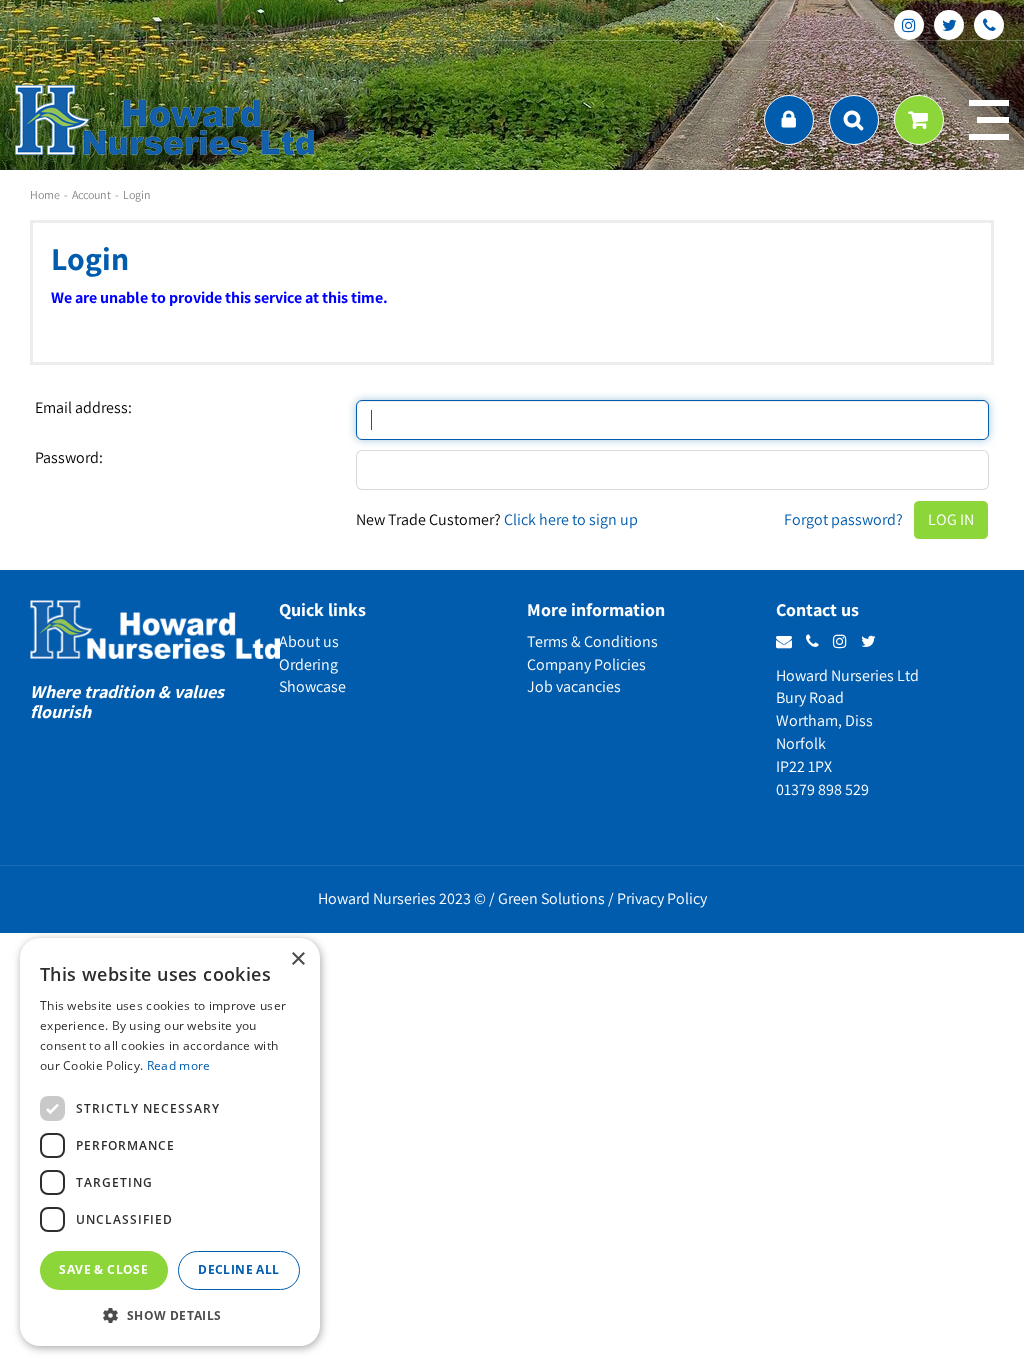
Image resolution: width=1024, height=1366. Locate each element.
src (854, 120)
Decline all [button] (238, 1269)
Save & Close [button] (103, 1269)
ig (909, 25)
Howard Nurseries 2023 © (402, 898)
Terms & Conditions (592, 641)
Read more (179, 1065)
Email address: (83, 408)
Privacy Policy (662, 898)
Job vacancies (574, 686)
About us (309, 641)
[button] (170, 1314)
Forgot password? (843, 519)
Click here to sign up (571, 519)
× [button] (297, 959)
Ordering (308, 664)
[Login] (789, 120)
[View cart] (919, 120)
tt (949, 25)
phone (989, 25)
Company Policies (586, 664)
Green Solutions (551, 898)
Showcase (312, 686)
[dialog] (170, 1142)
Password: (69, 458)
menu (989, 120)
